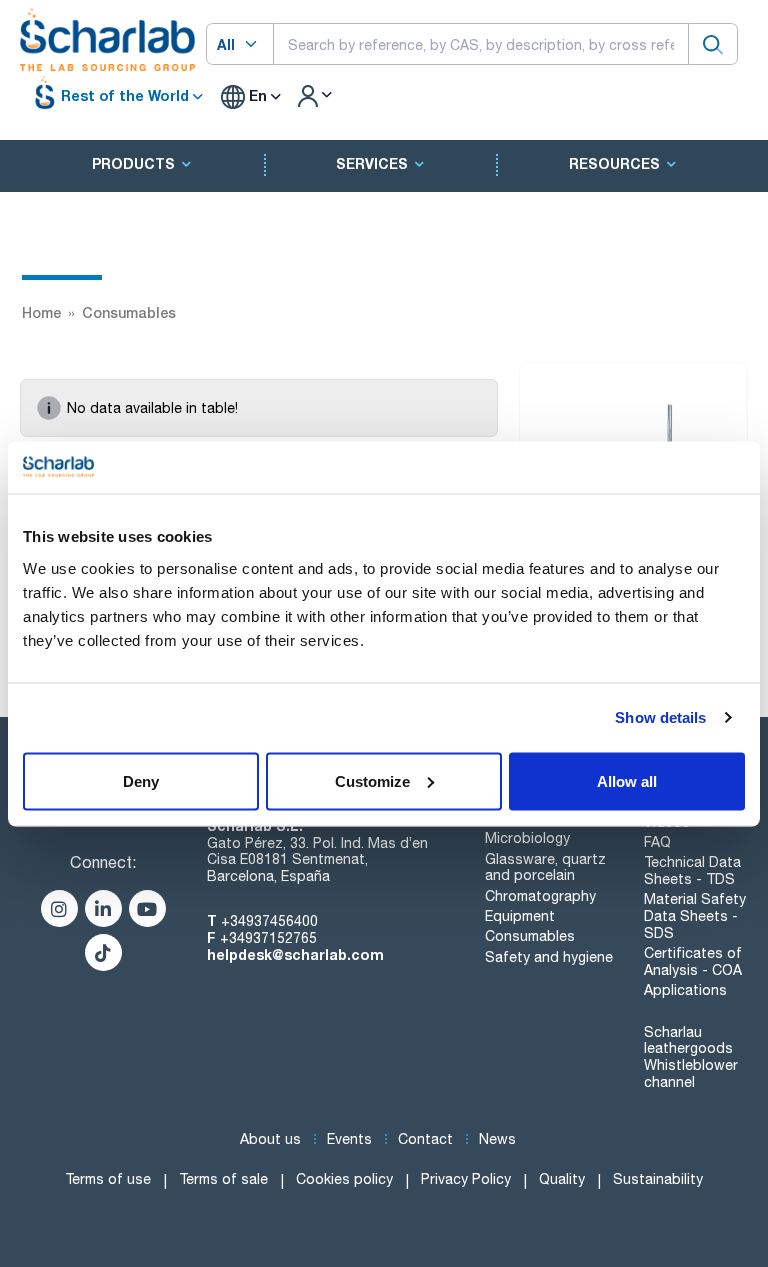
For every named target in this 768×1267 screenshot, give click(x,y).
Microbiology (527, 838)
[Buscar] (713, 43)
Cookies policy (344, 1179)
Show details (660, 717)
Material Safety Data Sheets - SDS (695, 916)
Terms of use (108, 1179)
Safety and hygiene (549, 957)
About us (270, 1139)
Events (349, 1139)
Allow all (627, 780)
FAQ (657, 842)
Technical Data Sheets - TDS (692, 870)
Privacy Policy (466, 1179)
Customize (372, 780)
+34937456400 (269, 921)
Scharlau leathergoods (688, 1040)
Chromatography (540, 896)
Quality (562, 1179)
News (497, 1139)
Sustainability (658, 1179)
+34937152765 (268, 938)
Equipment (520, 916)
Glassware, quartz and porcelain (545, 867)
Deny (141, 780)
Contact (425, 1139)
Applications (685, 990)
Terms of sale (223, 1179)
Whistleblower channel (691, 1073)
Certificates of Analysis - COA (693, 961)
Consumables (530, 936)
